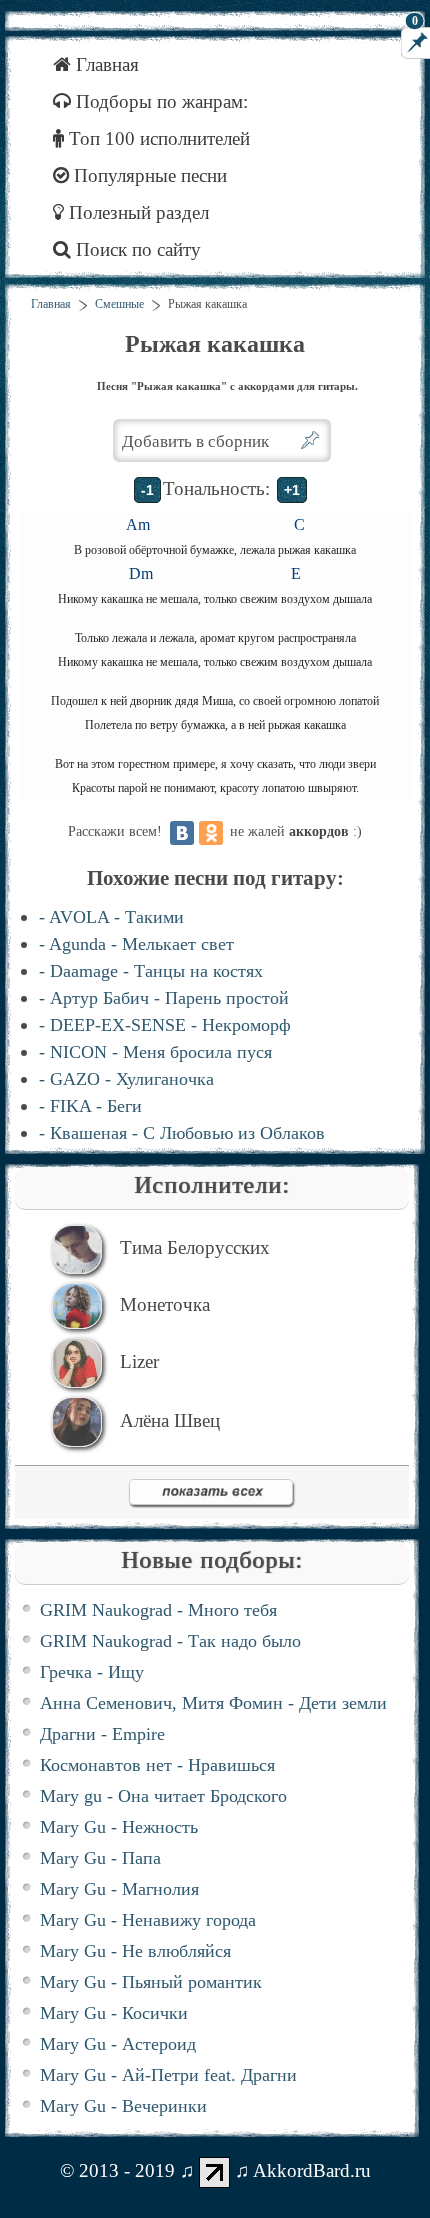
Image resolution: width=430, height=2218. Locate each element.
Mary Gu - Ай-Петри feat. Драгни (168, 2075)
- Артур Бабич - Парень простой (164, 998)
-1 (147, 490)
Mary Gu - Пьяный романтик (151, 1982)
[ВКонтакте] (182, 833)
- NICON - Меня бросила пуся (155, 1052)
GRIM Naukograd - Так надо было (170, 1641)
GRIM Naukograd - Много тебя (158, 1610)
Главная (105, 64)
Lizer (139, 1361)
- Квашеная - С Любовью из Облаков (182, 1133)
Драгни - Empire (102, 1734)
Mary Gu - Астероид (118, 2044)
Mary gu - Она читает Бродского (163, 1796)
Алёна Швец (170, 1420)
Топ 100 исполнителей (157, 138)
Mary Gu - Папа (100, 1858)
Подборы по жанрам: (159, 101)
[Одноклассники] (211, 833)
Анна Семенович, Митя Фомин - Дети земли (213, 1703)
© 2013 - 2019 (117, 2169)
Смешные (119, 304)
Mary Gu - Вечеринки (123, 2106)
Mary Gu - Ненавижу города (148, 1920)
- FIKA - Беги (90, 1106)
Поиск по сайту (136, 249)
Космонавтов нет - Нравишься (157, 1765)
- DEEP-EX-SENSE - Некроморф (165, 1025)
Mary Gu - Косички (114, 2013)
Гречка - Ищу (92, 1672)
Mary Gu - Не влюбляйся (135, 1951)
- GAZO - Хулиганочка (126, 1079)
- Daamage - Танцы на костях (151, 971)
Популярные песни (148, 175)
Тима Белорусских (195, 1247)
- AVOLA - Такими (111, 917)
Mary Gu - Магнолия (119, 1889)
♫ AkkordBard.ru (303, 2169)
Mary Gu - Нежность (119, 1827)
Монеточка (165, 1304)
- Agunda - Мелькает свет (136, 944)
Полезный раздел (136, 212)
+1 (292, 490)
